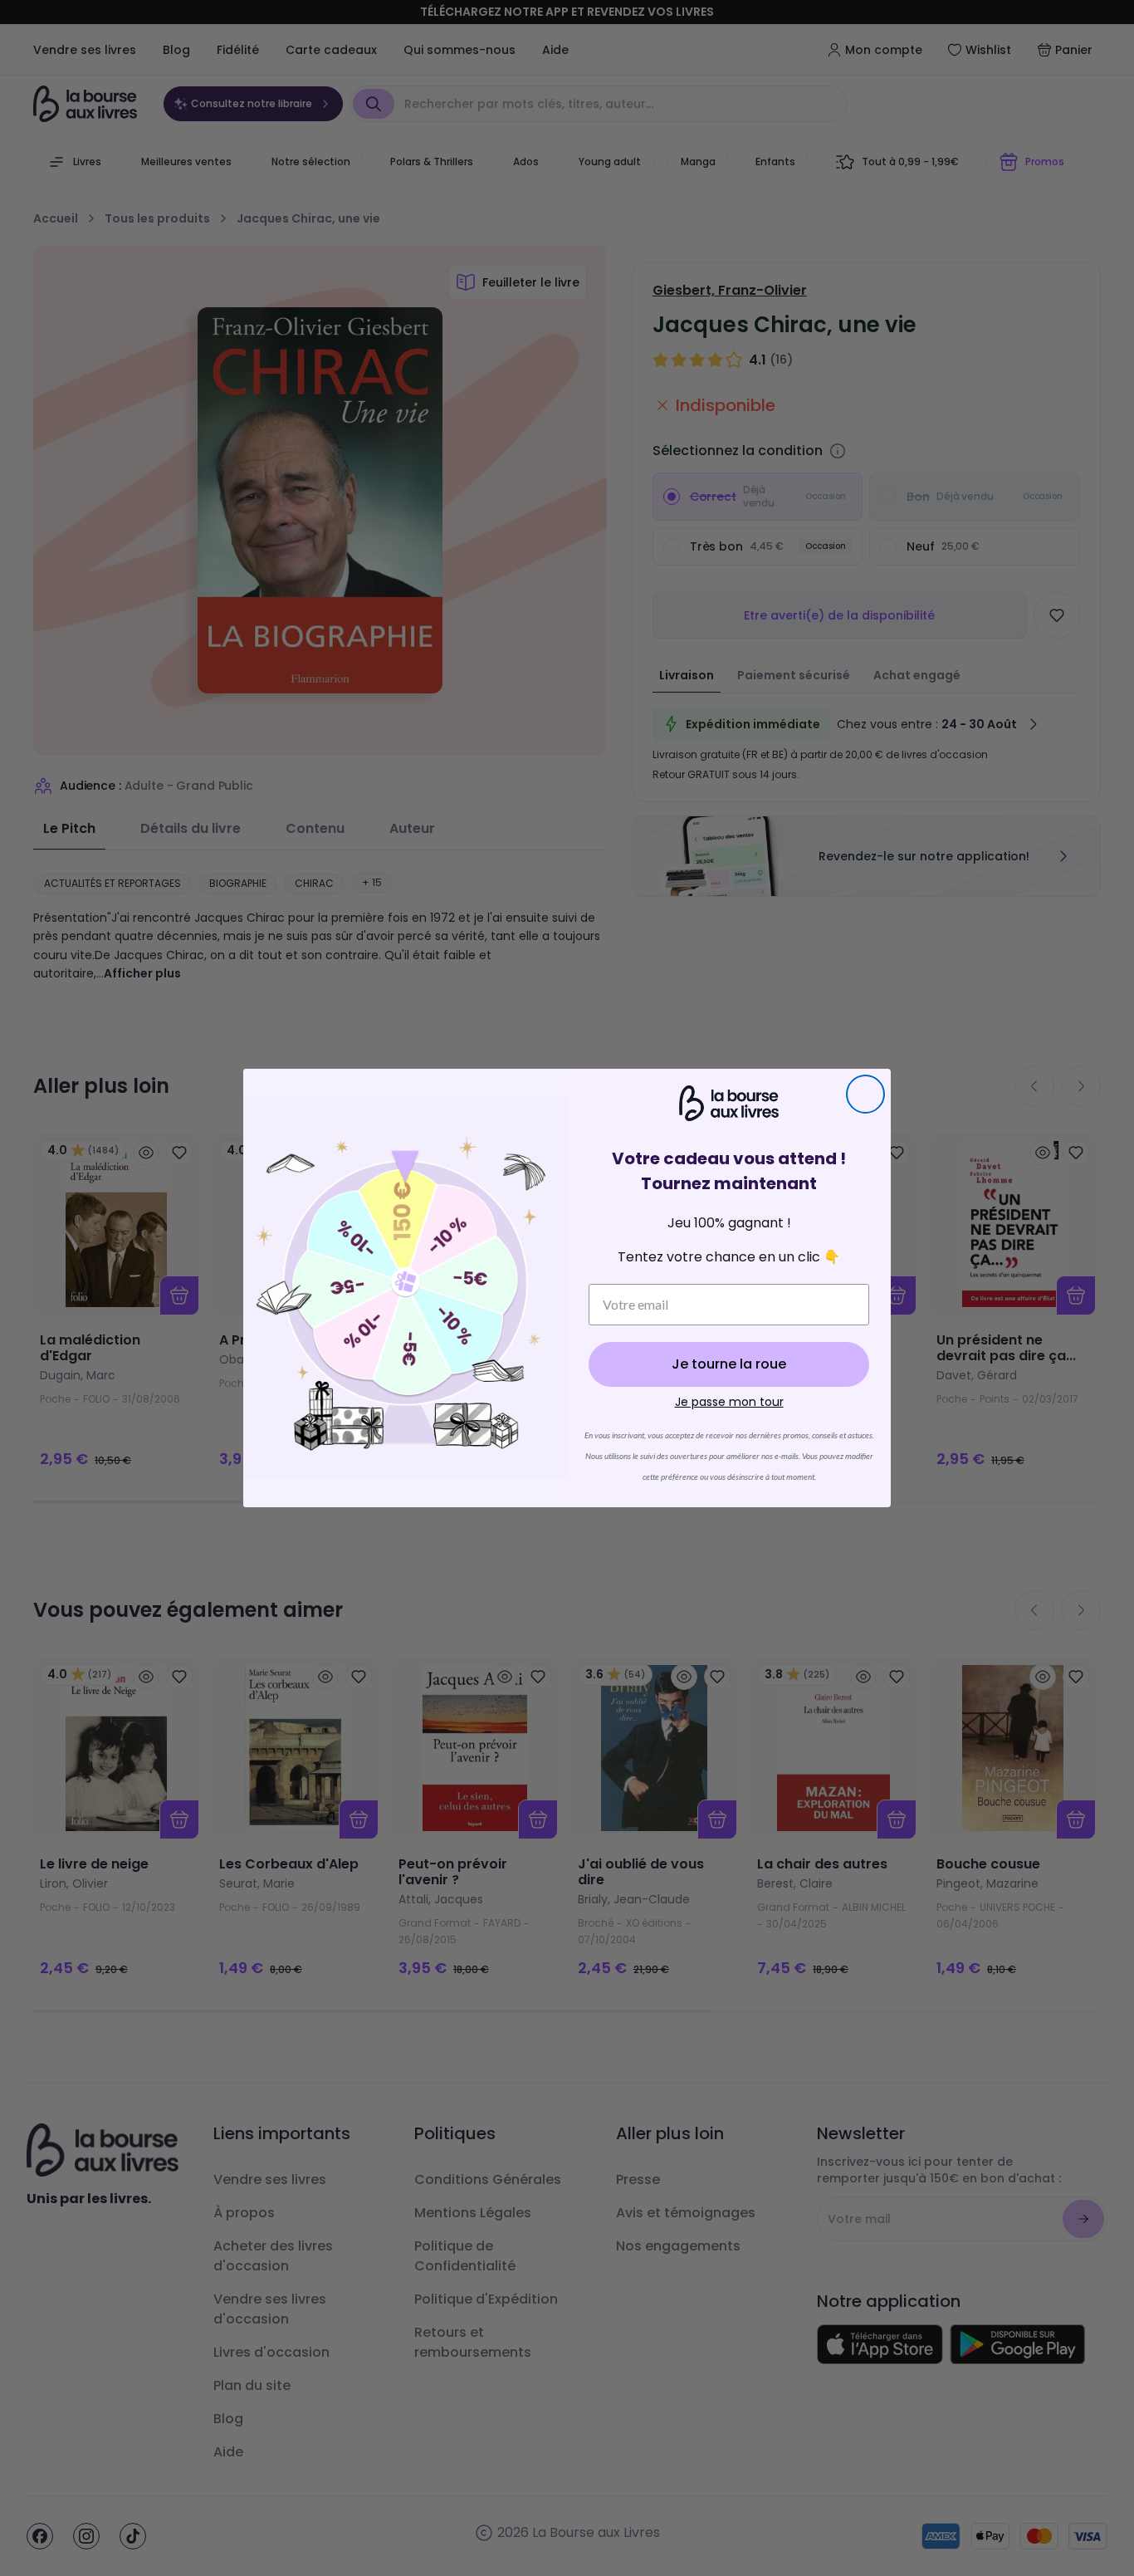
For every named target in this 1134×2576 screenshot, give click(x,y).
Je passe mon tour (729, 1402)
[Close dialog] (865, 1094)
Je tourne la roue (729, 1364)
